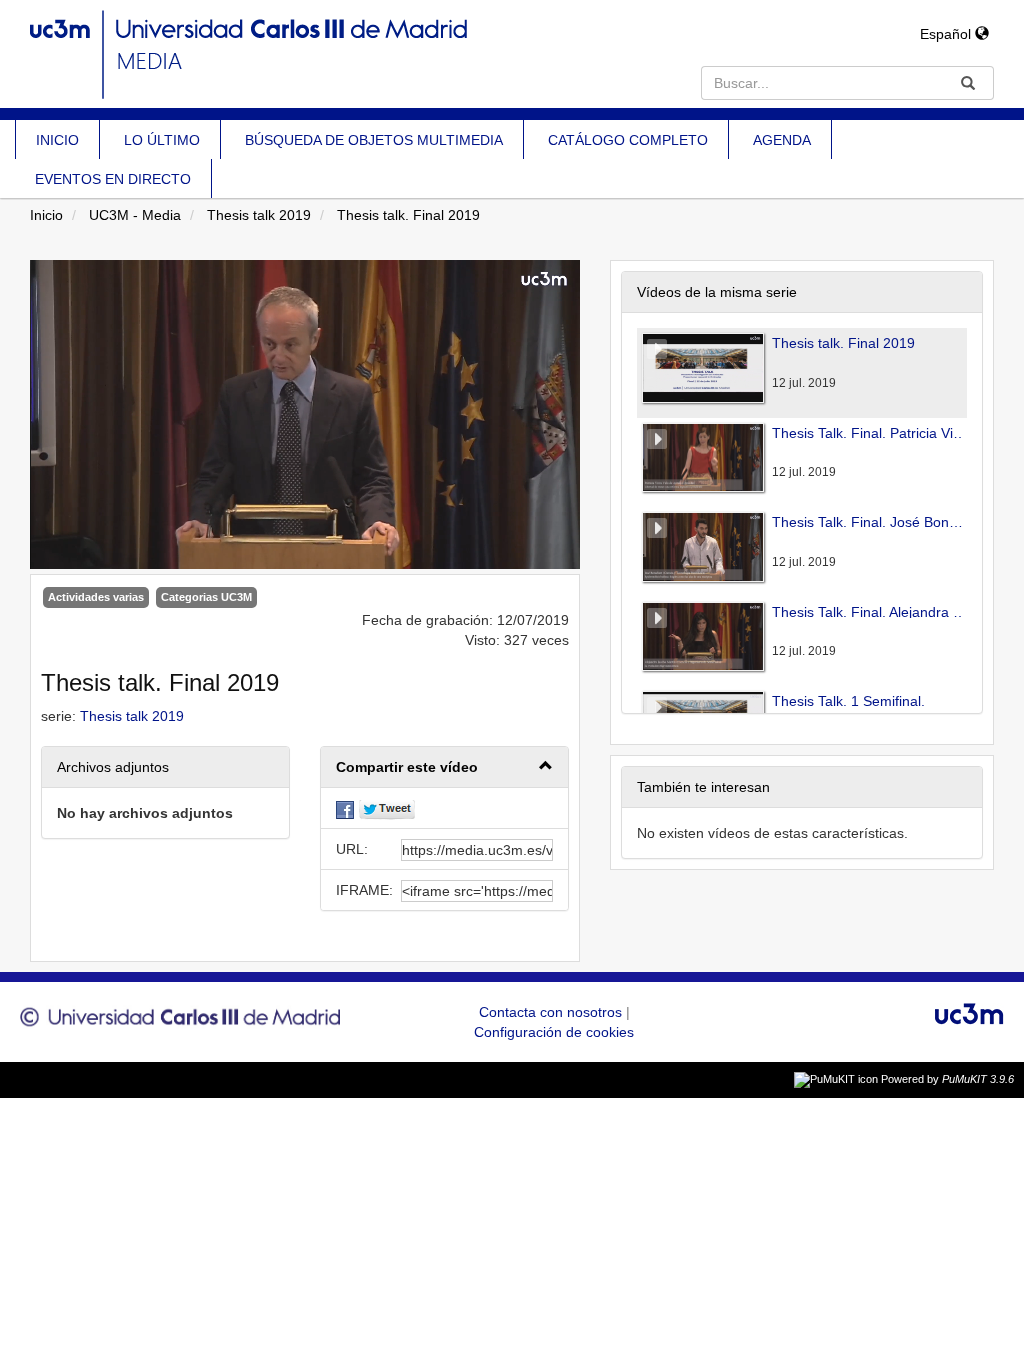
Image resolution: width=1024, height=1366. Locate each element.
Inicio (46, 215)
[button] (444, 767)
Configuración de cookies (554, 1032)
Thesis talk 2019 (259, 215)
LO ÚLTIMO (162, 140)
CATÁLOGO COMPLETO (628, 140)
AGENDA (782, 140)
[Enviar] (968, 83)
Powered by (947, 1079)
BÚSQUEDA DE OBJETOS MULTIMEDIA (374, 140)
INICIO (57, 140)
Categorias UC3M (206, 597)
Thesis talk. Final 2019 (408, 215)
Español (947, 34)
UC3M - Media (135, 215)
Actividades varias (96, 597)
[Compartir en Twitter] (387, 808)
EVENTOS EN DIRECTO (113, 179)
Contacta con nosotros (552, 1012)
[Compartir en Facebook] (345, 808)
